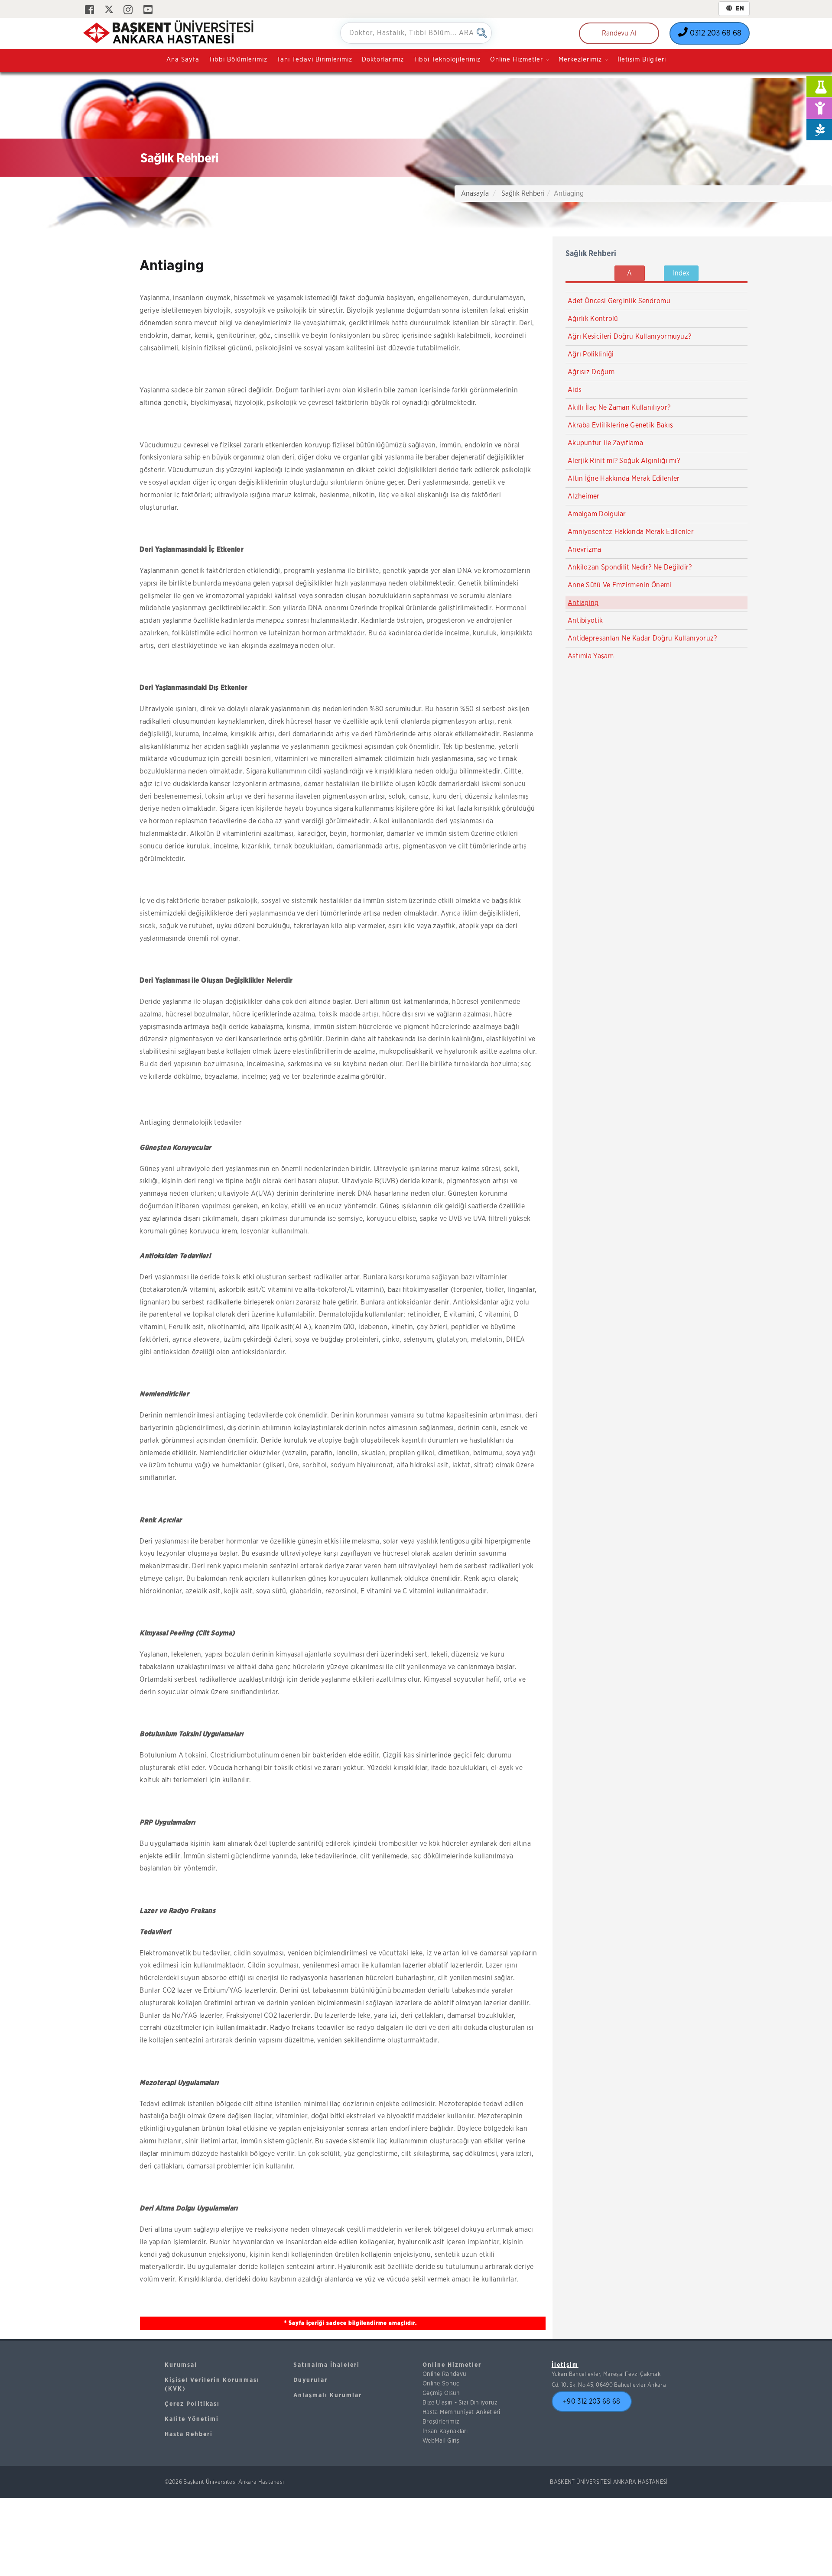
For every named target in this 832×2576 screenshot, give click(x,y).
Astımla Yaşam (591, 656)
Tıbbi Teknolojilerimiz (447, 60)
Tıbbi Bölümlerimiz (238, 60)
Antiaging (583, 603)
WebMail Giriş (441, 2441)
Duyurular (310, 2380)
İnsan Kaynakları (445, 2431)
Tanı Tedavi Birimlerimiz (315, 60)
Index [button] (681, 273)
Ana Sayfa (183, 60)
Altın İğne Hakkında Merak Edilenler (624, 479)
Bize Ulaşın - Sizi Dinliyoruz (460, 2403)
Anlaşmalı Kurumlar (328, 2395)
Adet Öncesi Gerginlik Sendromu (619, 301)
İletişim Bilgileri (642, 60)
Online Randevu (444, 2374)
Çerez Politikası (192, 2404)
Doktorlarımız (383, 60)
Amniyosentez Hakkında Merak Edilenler (631, 532)
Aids (575, 390)
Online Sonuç (441, 2384)
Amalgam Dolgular (597, 514)
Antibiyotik (585, 621)
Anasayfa (475, 194)
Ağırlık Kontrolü (593, 319)
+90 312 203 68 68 (591, 2401)
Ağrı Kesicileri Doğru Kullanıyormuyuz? (629, 337)
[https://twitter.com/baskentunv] (109, 10)
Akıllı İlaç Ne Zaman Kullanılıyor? (619, 408)
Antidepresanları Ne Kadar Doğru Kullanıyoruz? (642, 638)
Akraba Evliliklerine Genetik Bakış (620, 425)
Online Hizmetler (452, 2365)
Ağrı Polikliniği (591, 354)
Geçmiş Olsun (441, 2393)
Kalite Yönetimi (192, 2419)
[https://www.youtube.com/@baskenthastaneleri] (148, 10)
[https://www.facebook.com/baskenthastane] (89, 10)
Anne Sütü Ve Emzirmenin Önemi (620, 585)
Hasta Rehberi (189, 2434)
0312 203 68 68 (715, 33)
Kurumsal (181, 2365)
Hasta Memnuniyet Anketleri (461, 2412)
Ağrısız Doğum (591, 372)
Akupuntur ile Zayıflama (605, 443)
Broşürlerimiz (441, 2422)
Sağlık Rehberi (523, 194)
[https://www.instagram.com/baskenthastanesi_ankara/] (128, 10)
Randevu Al (619, 33)
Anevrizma (585, 550)
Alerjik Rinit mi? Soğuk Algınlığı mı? (624, 461)
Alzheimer (584, 496)
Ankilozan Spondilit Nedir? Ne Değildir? (630, 567)
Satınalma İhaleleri (327, 2365)
